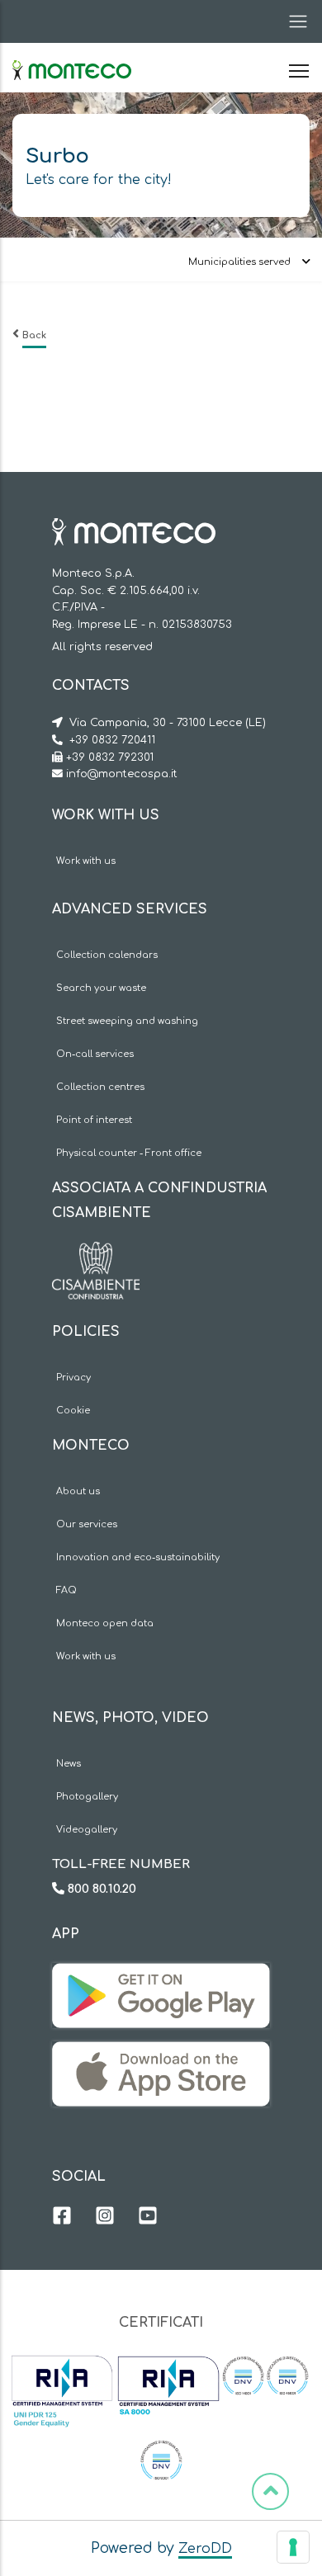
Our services (87, 1524)
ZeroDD (205, 2549)
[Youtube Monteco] (148, 2218)
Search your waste (101, 988)
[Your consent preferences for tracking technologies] (293, 2547)
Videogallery (87, 1830)
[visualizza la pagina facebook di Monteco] (62, 2218)
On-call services (95, 1054)
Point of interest (94, 1120)
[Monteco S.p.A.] (72, 56)
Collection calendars (107, 955)
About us (78, 1491)
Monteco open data (105, 1623)
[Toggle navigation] (293, 21)
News (69, 1764)
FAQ (66, 1590)
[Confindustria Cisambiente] (96, 1254)
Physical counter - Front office (129, 1153)
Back (34, 335)
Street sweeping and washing (127, 1021)
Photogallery (87, 1797)
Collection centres (100, 1087)
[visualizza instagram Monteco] (105, 2218)
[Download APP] (161, 1975)
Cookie (73, 1411)
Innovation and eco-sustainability (138, 1557)
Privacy (73, 1378)
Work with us (86, 861)
